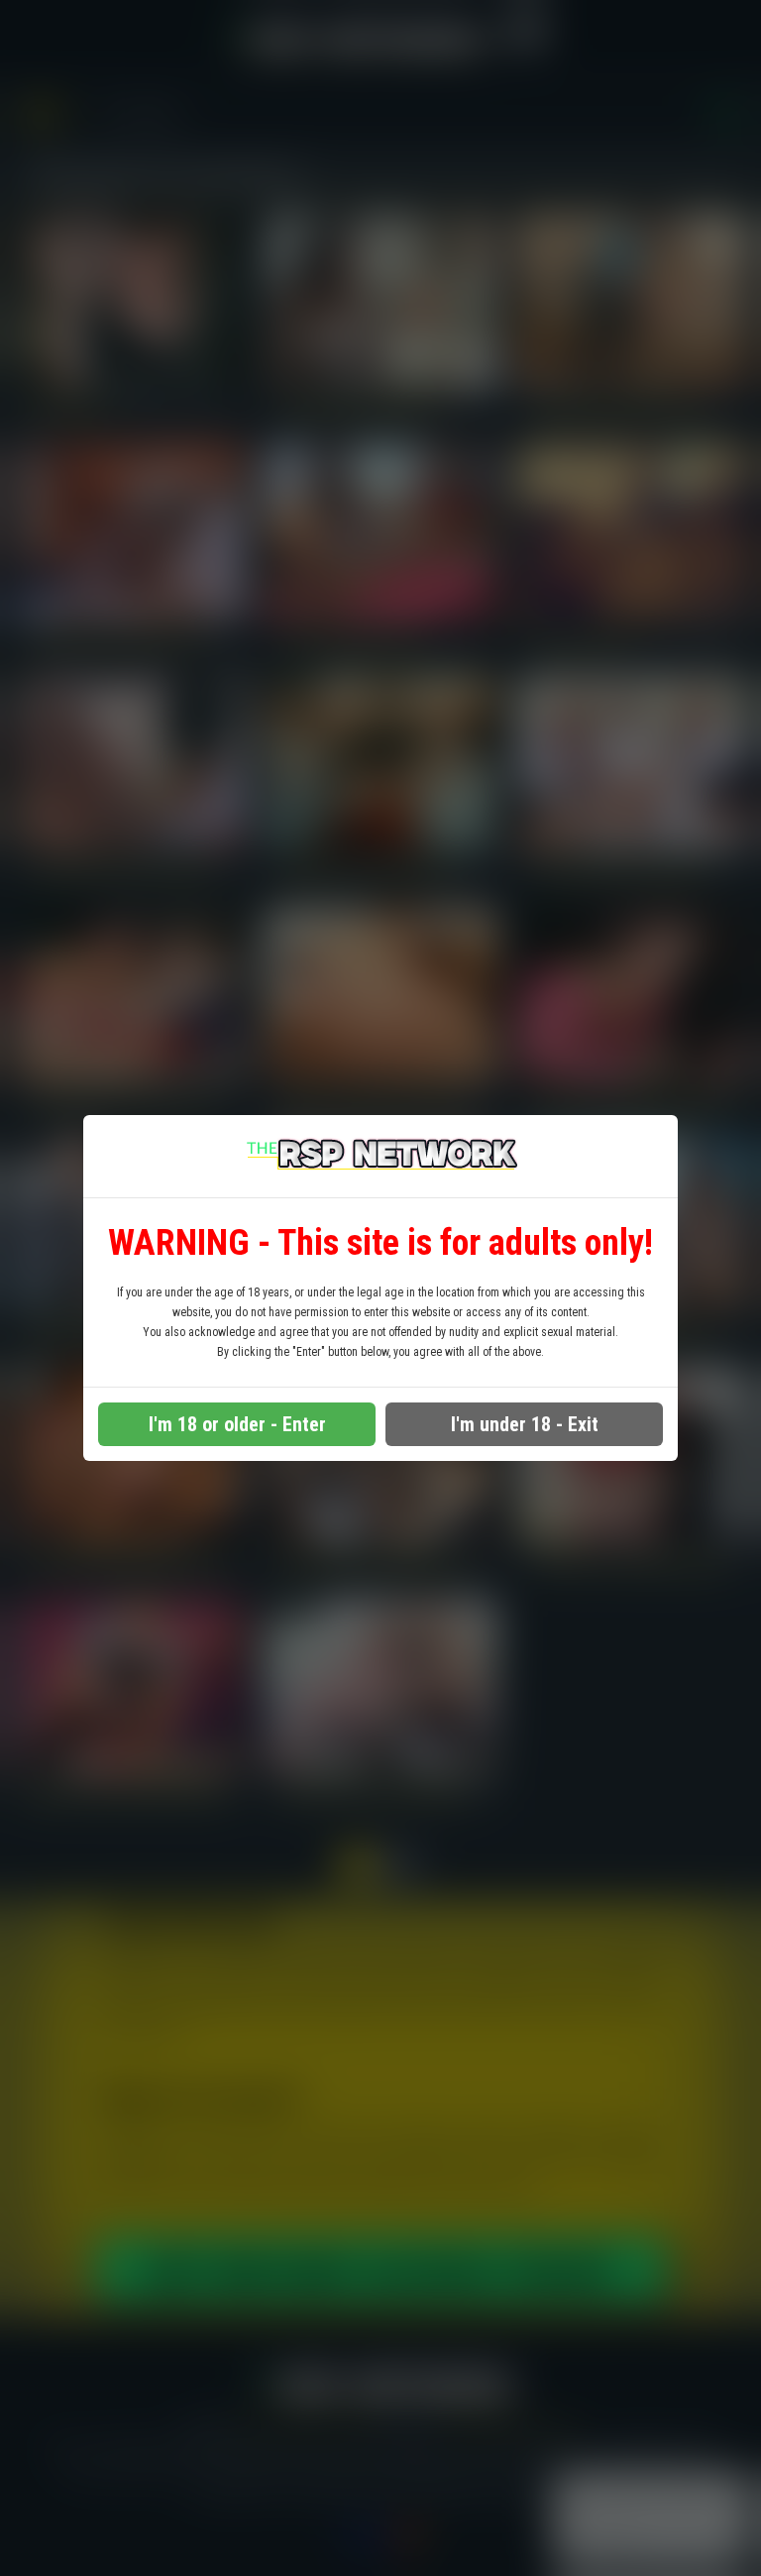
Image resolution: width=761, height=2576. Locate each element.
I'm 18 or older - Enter (237, 1424)
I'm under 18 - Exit (525, 1424)
